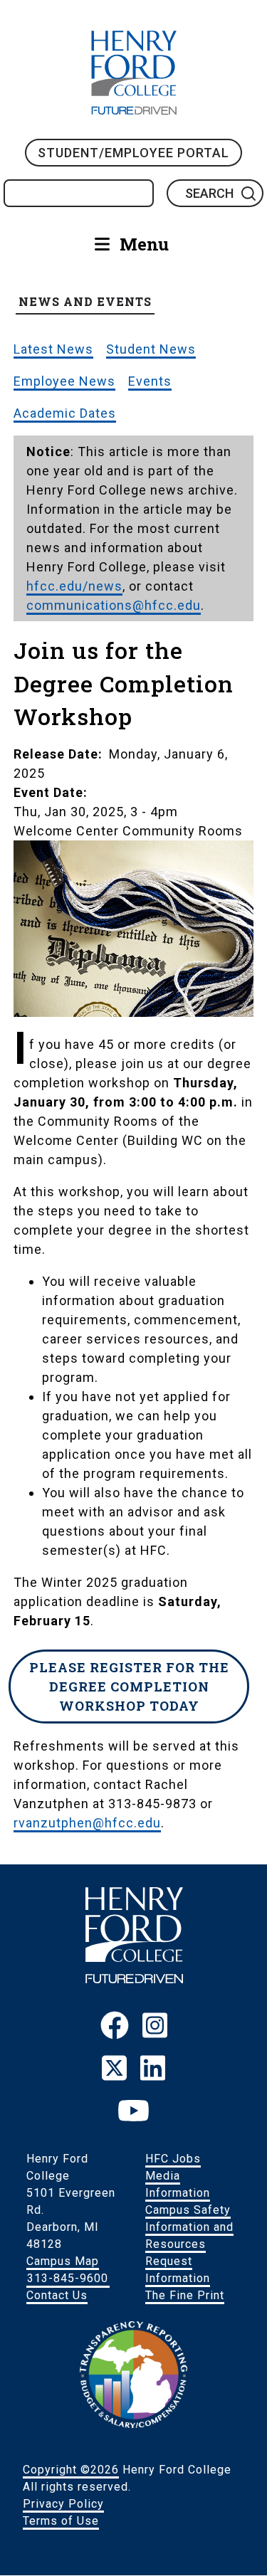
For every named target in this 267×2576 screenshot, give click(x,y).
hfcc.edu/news (74, 586)
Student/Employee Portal (133, 153)
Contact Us (57, 2295)
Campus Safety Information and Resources (189, 2227)
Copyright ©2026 (71, 2470)
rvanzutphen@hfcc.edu (87, 1823)
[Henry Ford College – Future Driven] (134, 1979)
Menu (144, 244)
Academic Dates (65, 413)
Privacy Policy (63, 2504)
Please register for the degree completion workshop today (129, 1686)
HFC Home (134, 73)
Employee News (64, 381)
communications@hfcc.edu (114, 605)
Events (150, 381)
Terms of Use (61, 2521)
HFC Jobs (173, 2159)
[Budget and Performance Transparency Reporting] (134, 2424)
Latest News (53, 349)
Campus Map (63, 2261)
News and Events (85, 301)
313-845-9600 (68, 2278)
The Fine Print (185, 2295)
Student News (151, 349)
